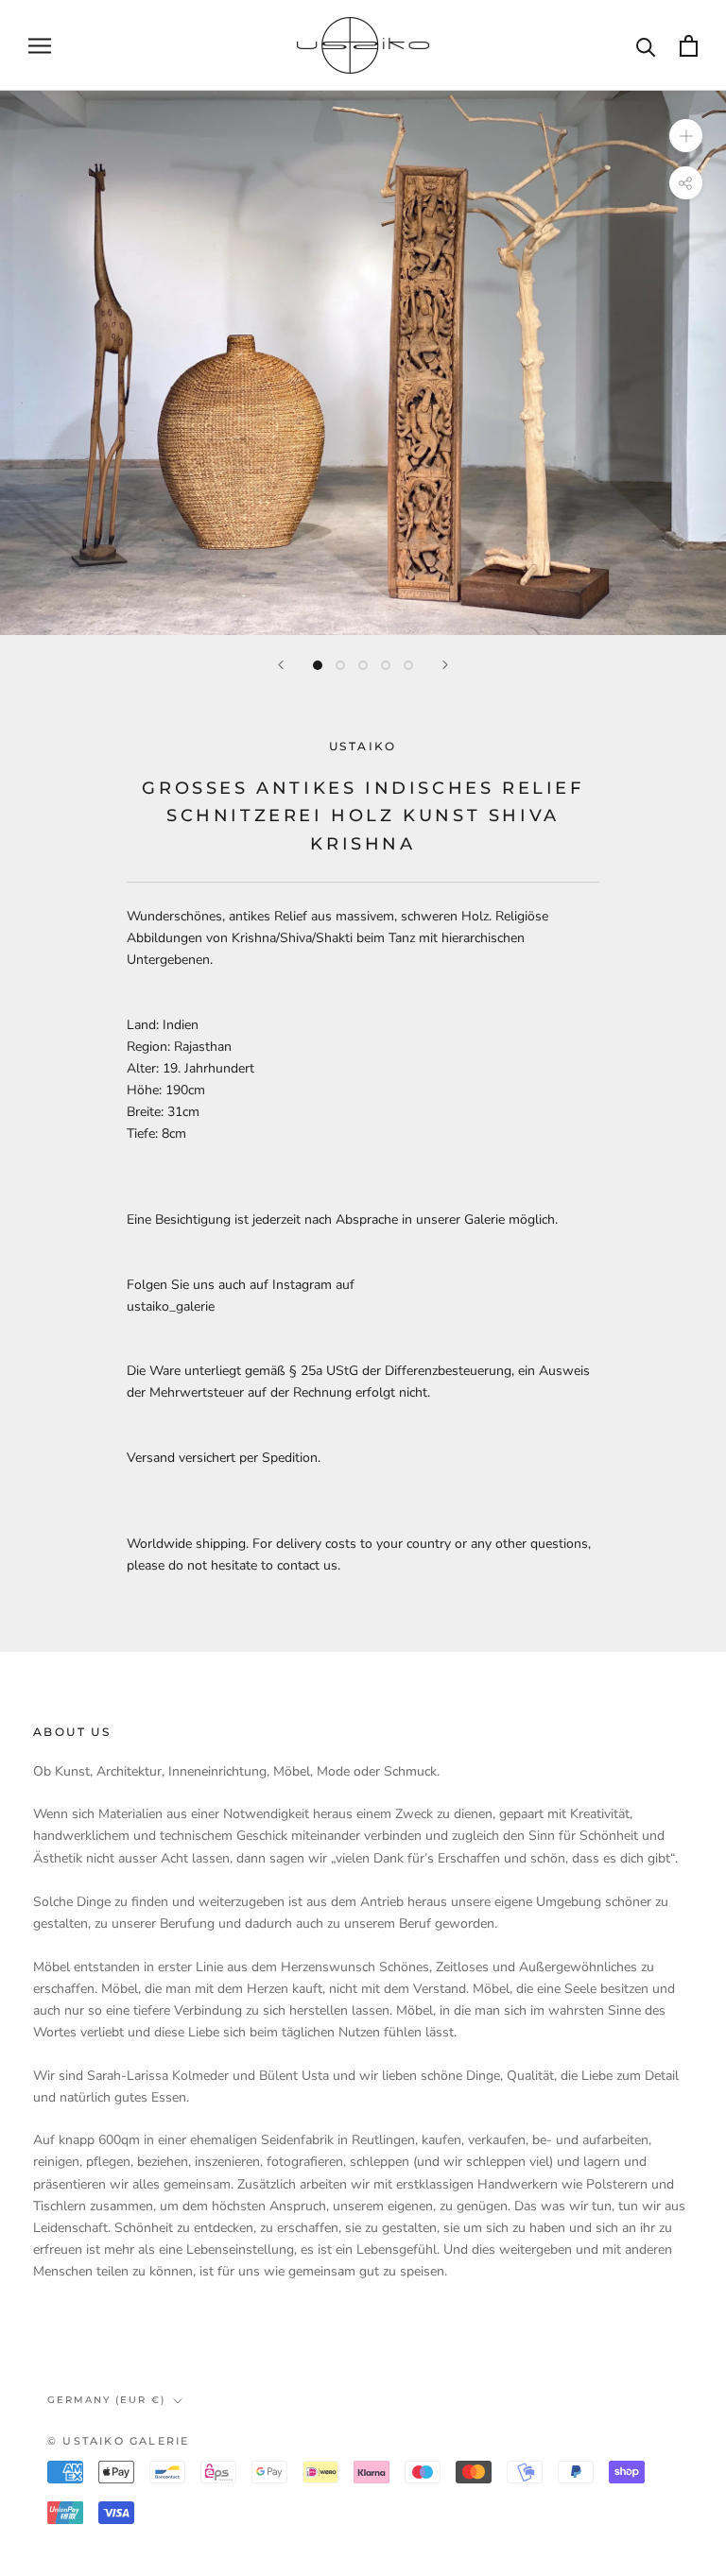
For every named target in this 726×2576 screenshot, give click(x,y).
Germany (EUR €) (106, 2400)
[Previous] (281, 665)
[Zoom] (686, 136)
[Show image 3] (363, 665)
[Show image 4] (386, 665)
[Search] (646, 46)
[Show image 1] (318, 665)
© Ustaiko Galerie (118, 2441)
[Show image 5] (408, 665)
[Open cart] (689, 46)
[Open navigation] (40, 46)
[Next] (445, 665)
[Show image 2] (340, 665)
